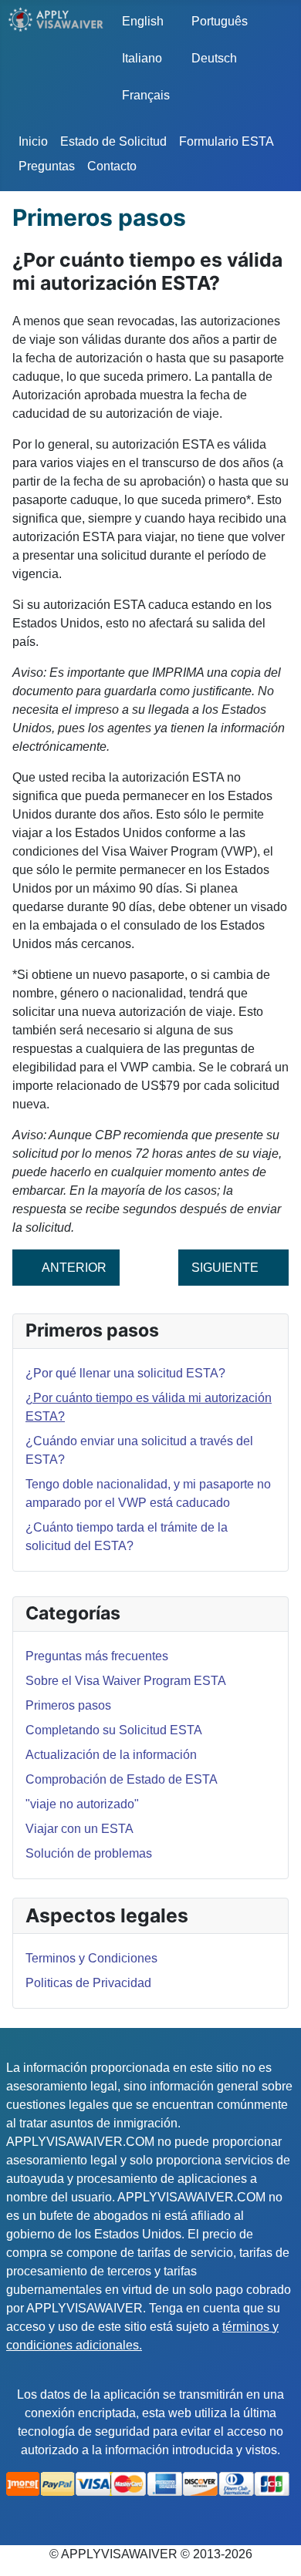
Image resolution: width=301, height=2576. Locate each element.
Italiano (142, 58)
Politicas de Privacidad (88, 1983)
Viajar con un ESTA (79, 1829)
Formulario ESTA (227, 141)
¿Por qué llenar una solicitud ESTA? (125, 1373)
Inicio (33, 141)
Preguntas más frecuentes (97, 1656)
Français (146, 95)
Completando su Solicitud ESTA (114, 1730)
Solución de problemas (89, 1853)
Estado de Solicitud (113, 141)
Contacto (112, 166)
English (143, 21)
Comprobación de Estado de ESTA (122, 1779)
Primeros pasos (68, 1705)
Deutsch (214, 58)
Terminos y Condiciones (91, 1958)
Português (215, 21)
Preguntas (47, 166)
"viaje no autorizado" (82, 1804)
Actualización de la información (111, 1755)
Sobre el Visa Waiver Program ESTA (126, 1681)
